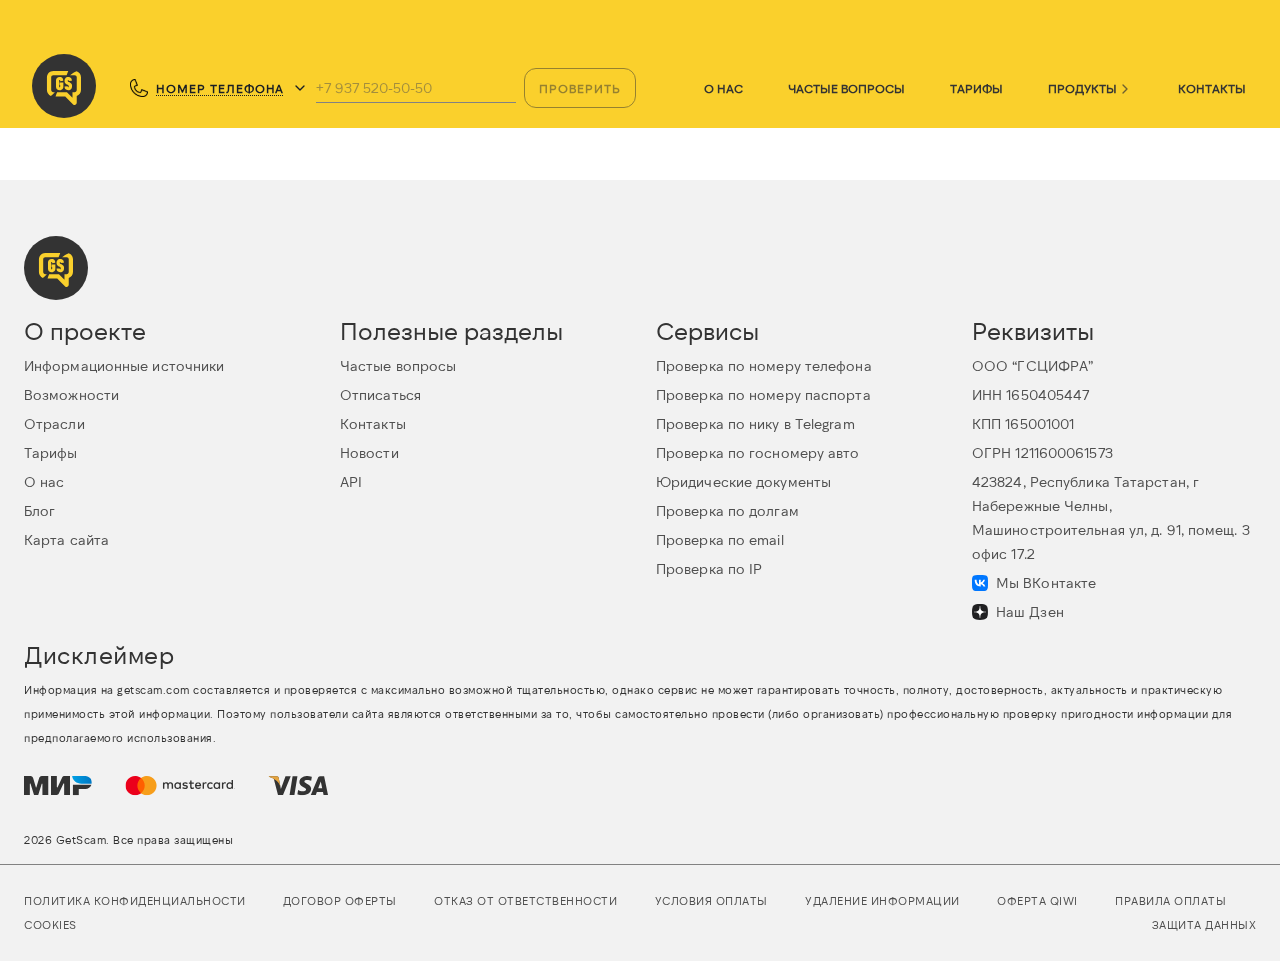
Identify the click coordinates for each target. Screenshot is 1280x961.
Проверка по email (720, 539)
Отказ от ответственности (525, 900)
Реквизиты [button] (1033, 330)
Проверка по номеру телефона (764, 365)
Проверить (580, 88)
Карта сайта (66, 539)
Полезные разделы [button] (451, 330)
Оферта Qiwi (1037, 900)
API (351, 481)
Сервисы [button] (707, 330)
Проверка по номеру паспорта (763, 394)
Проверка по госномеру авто (758, 452)
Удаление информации (882, 900)
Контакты (1212, 88)
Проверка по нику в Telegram (755, 423)
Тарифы (976, 88)
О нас (723, 88)
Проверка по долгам (727, 510)
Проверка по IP (709, 568)
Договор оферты (340, 900)
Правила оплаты (1170, 900)
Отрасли (54, 423)
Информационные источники (124, 365)
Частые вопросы (846, 88)
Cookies (50, 924)
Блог (39, 510)
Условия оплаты (711, 900)
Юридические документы (743, 481)
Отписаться (380, 394)
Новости (369, 452)
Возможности (71, 394)
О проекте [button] (85, 330)
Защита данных (1204, 924)
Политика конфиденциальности (135, 900)
